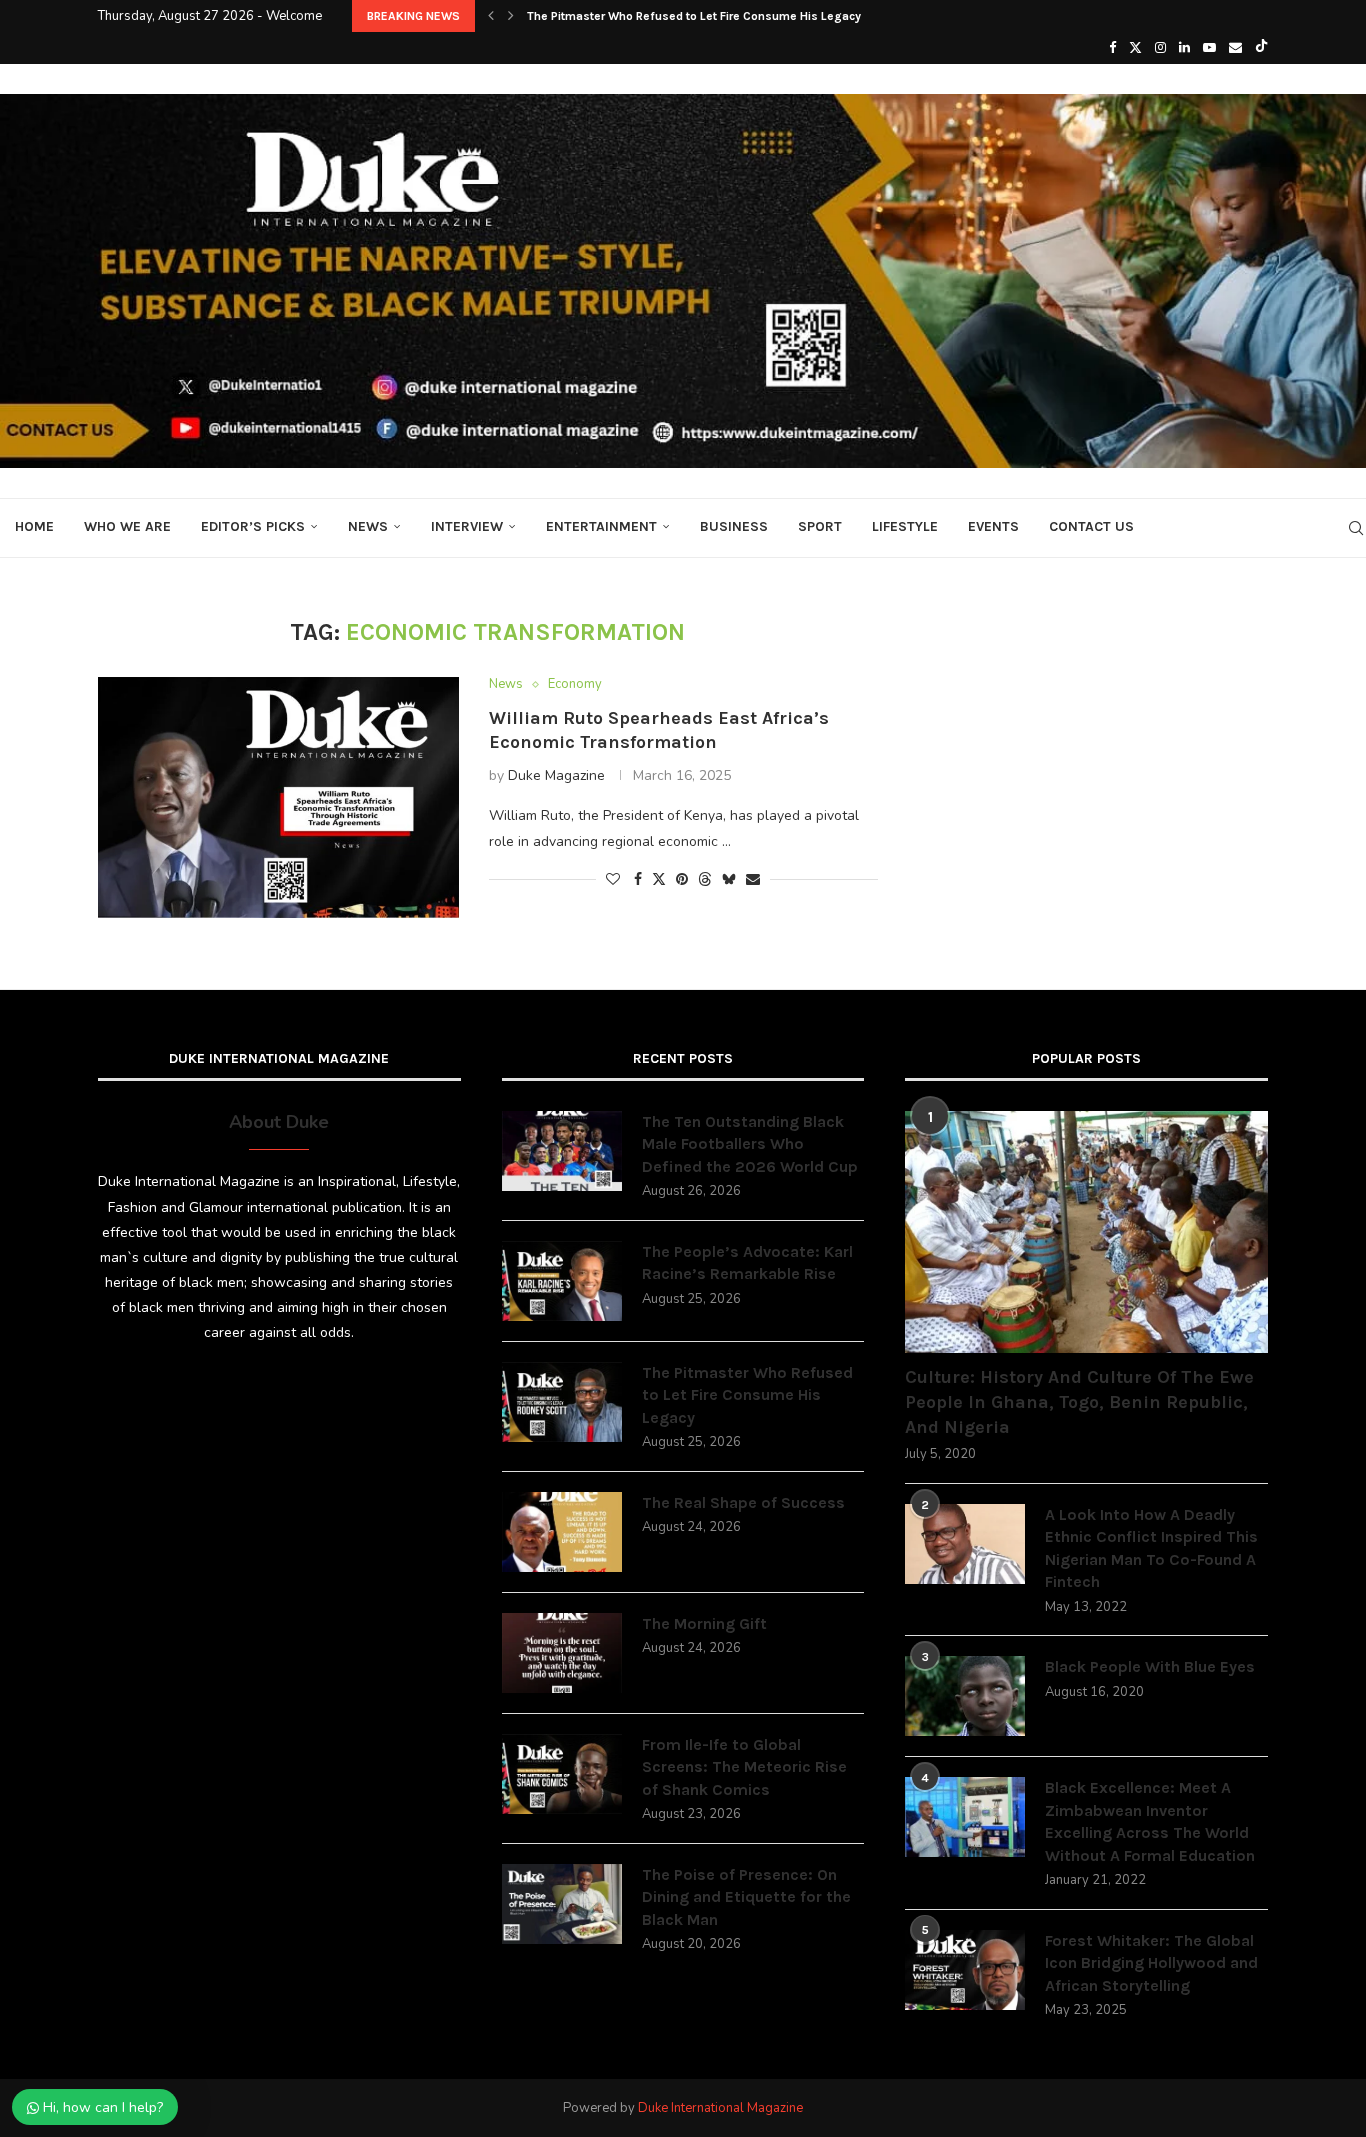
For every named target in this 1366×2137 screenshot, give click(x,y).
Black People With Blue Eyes (1150, 1666)
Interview (467, 526)
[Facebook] (1112, 48)
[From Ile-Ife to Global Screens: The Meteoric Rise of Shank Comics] (562, 1774)
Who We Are (127, 526)
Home (34, 526)
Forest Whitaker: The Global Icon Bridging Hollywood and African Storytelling (1151, 1963)
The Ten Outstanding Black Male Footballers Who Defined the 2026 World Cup (750, 1144)
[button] (491, 16)
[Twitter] (1135, 48)
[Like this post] (613, 879)
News (368, 526)
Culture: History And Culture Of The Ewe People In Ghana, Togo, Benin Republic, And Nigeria (1079, 1402)
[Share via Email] (753, 879)
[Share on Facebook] (638, 879)
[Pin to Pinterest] (682, 879)
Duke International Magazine (720, 2108)
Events (993, 526)
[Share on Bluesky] (729, 879)
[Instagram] (1160, 48)
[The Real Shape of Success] (562, 1532)
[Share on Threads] (705, 879)
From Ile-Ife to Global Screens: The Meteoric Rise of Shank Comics (744, 1767)
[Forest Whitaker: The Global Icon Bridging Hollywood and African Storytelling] (965, 1970)
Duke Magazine (556, 775)
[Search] (1356, 528)
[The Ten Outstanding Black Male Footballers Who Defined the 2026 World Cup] (562, 1151)
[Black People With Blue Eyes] (965, 1696)
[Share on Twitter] (659, 879)
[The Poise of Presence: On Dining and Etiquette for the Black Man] (562, 1904)
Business (734, 526)
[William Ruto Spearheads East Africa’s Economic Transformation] (278, 797)
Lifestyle (905, 526)
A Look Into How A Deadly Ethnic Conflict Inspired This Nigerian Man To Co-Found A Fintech (1151, 1548)
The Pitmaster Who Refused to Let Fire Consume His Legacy (694, 16)
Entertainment (601, 526)
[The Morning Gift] (562, 1653)
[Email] (1235, 48)
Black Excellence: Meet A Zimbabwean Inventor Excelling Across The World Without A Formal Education (1150, 1821)
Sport (820, 526)
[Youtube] (1209, 48)
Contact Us (1091, 526)
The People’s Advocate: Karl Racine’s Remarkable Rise (747, 1262)
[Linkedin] (1184, 48)
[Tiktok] (1261, 48)
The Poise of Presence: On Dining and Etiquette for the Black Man (746, 1897)
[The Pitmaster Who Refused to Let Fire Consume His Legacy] (562, 1402)
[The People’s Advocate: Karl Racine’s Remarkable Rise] (562, 1281)
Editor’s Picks (253, 526)
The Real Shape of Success (743, 1502)
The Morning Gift (704, 1623)
